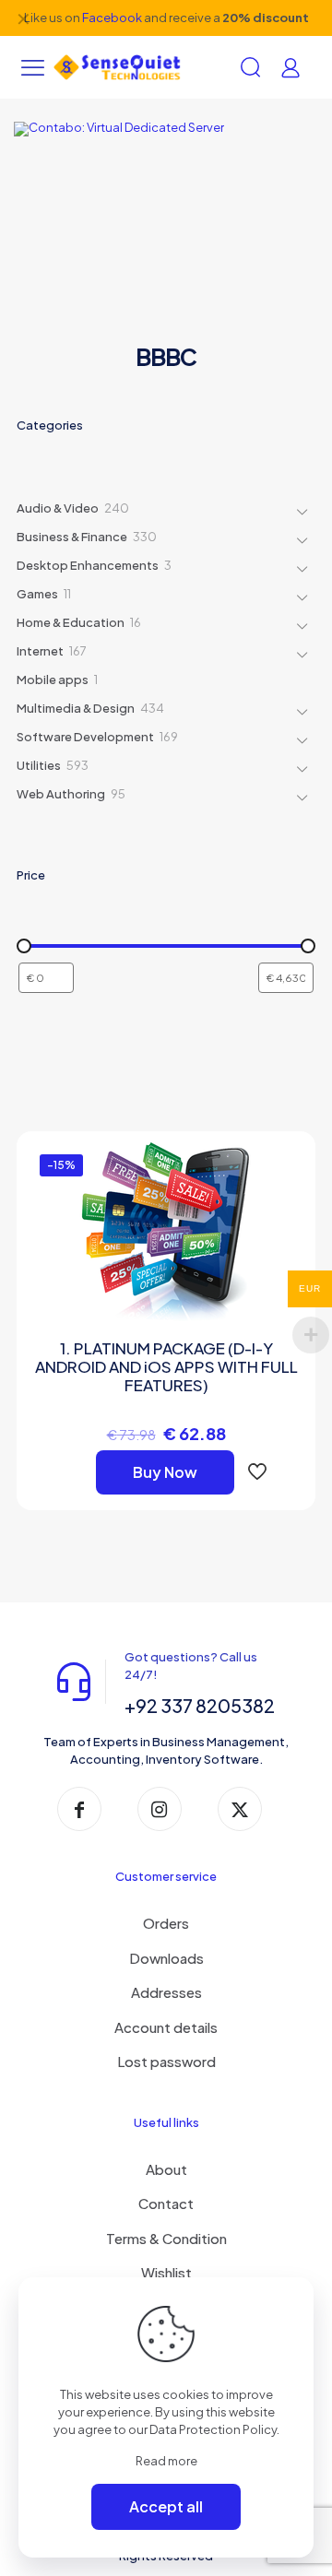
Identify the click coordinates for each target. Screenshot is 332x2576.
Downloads (166, 1958)
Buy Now (165, 1472)
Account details (166, 2027)
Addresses (166, 1992)
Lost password (166, 2061)
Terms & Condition (166, 2238)
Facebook (112, 18)
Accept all (166, 2506)
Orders (166, 1923)
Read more (166, 2461)
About (166, 2169)
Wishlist (166, 2272)
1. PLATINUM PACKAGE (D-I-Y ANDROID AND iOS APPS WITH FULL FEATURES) (166, 1366)
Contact (166, 2203)
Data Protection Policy (213, 2429)
